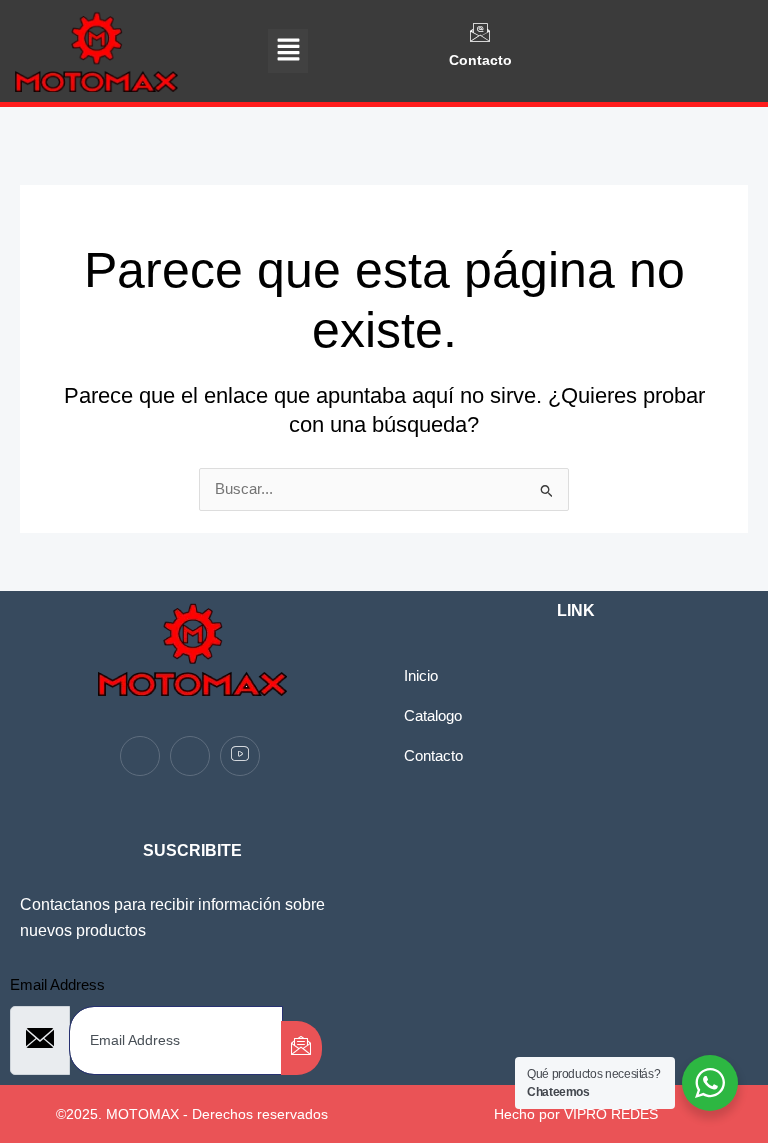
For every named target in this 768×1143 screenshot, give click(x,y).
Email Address (57, 985)
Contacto (480, 60)
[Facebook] (140, 756)
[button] (288, 51)
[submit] (301, 1048)
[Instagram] (190, 756)
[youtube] (240, 756)
